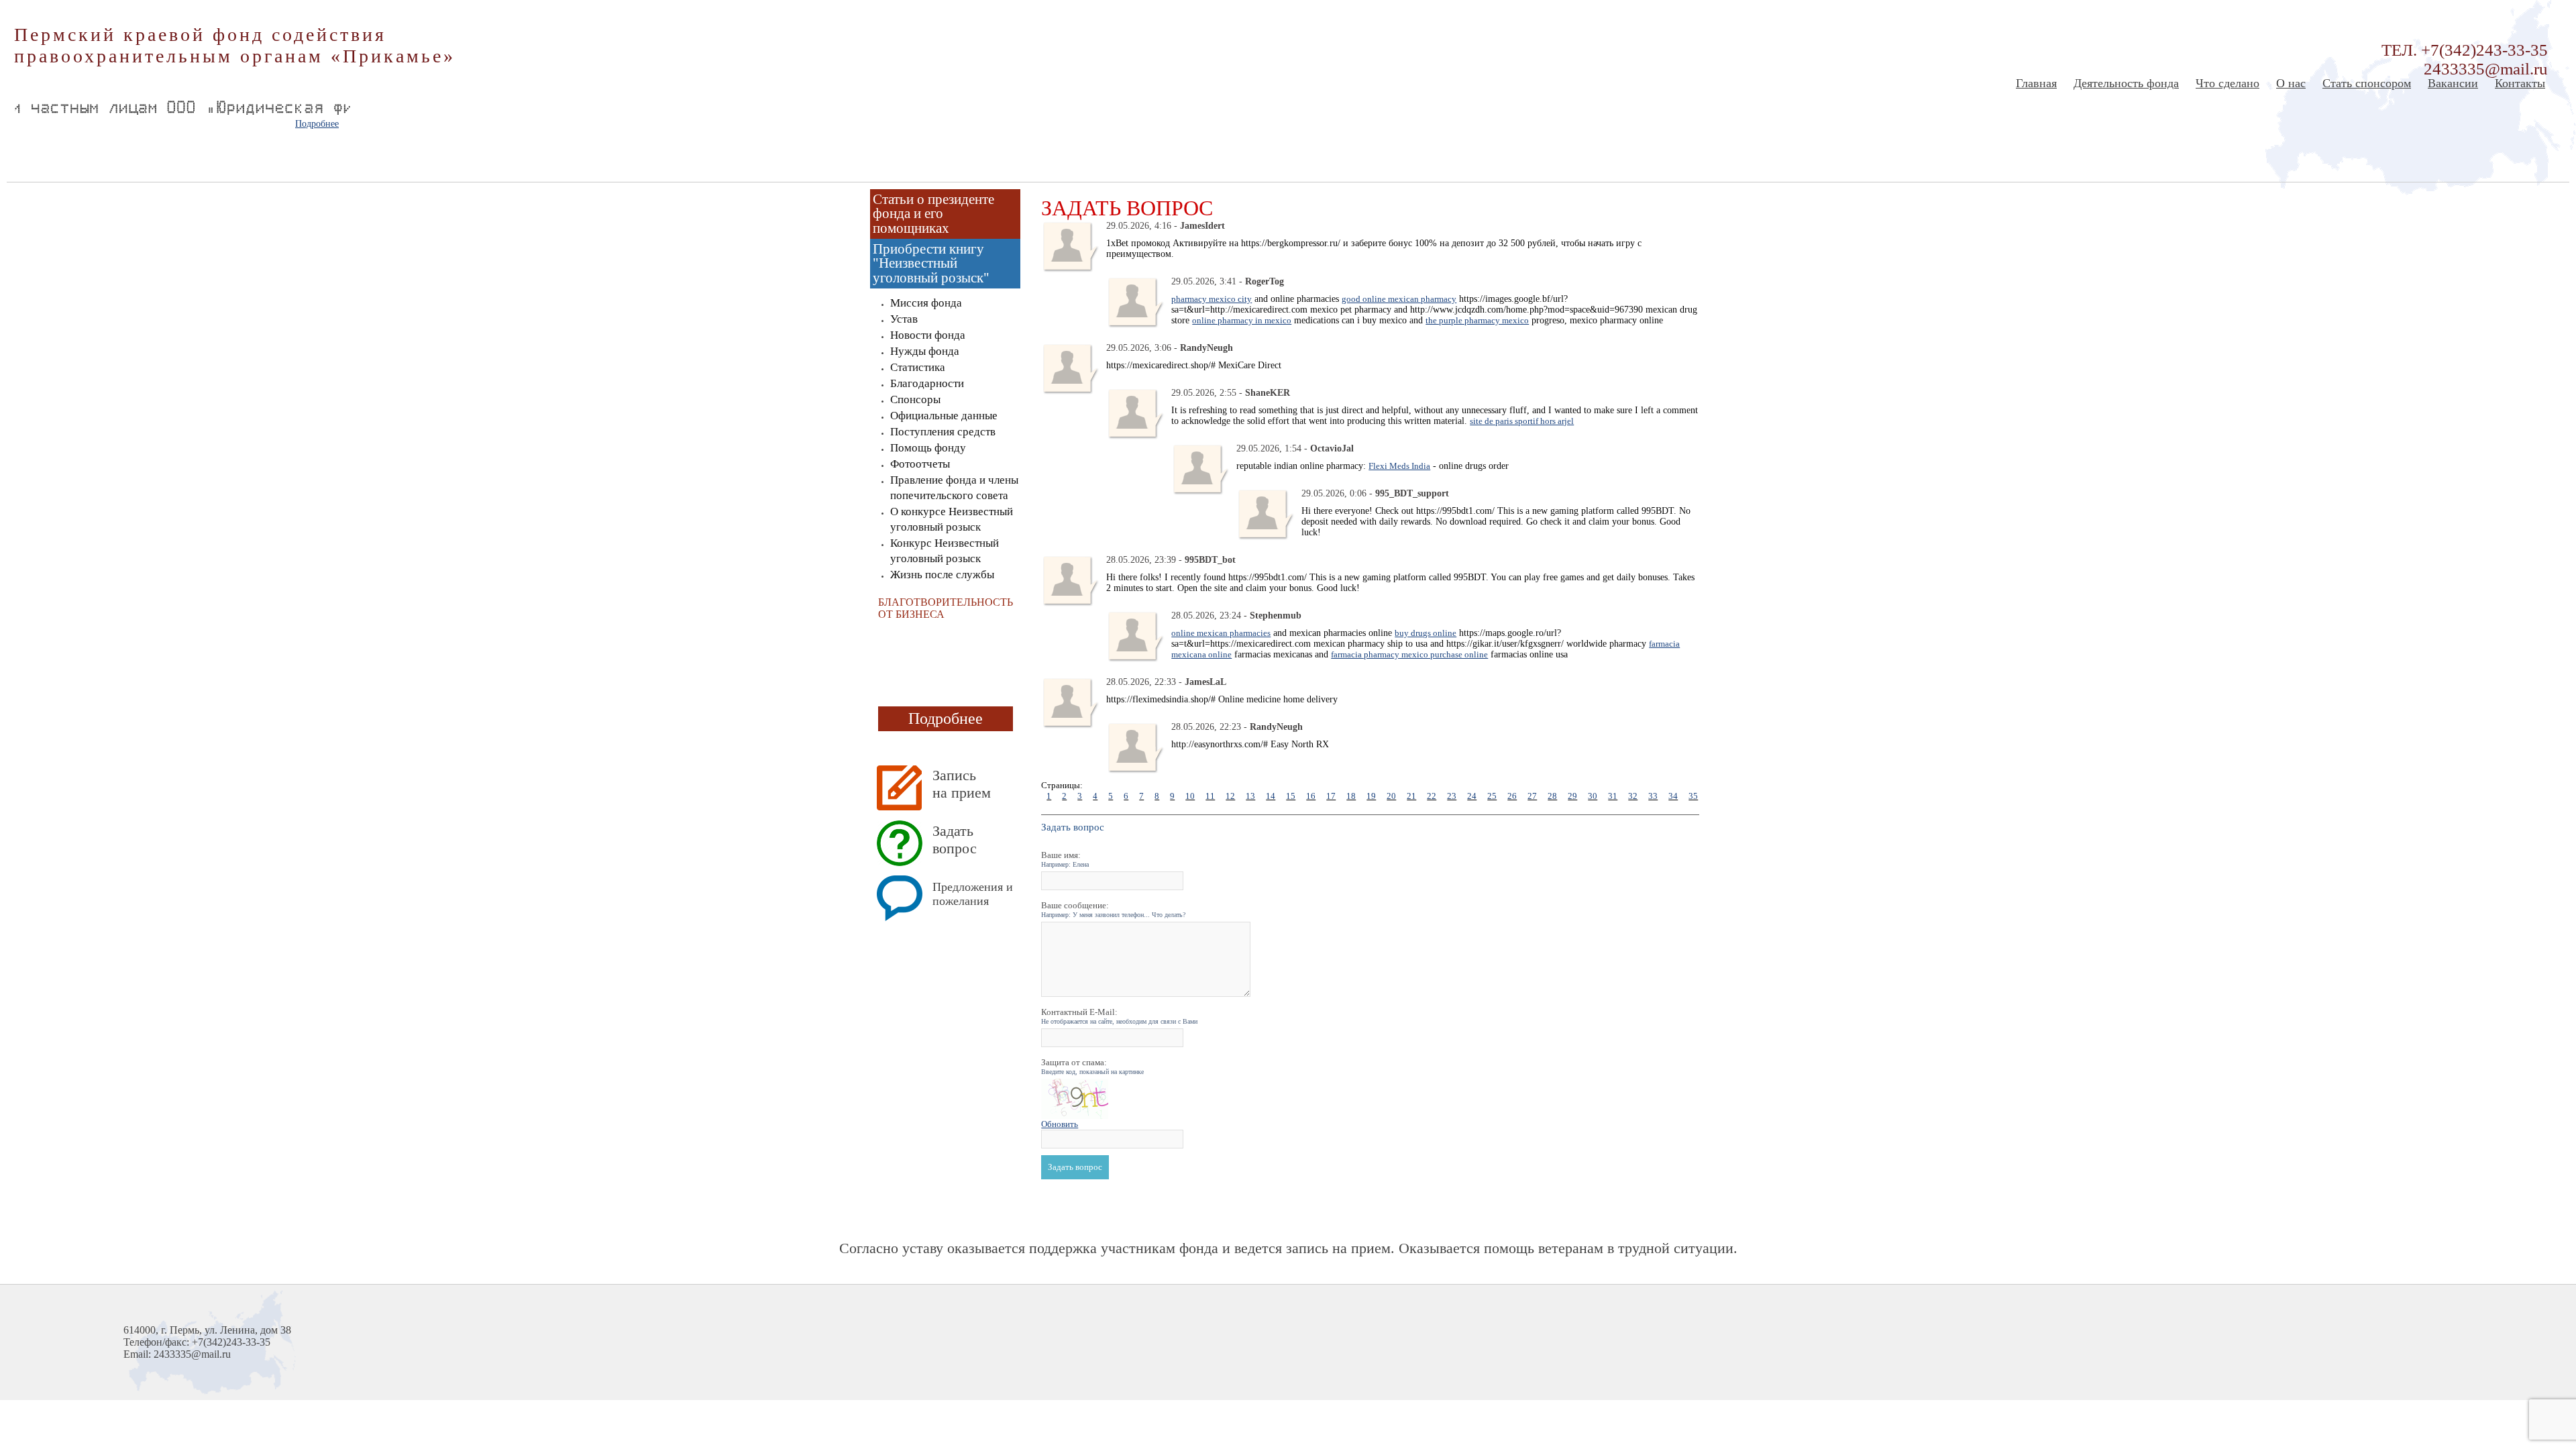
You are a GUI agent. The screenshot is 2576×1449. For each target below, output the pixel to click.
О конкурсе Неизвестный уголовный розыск (952, 519)
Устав (904, 319)
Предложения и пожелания (973, 894)
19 (1371, 796)
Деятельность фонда (2126, 83)
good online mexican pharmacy (1399, 299)
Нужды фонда (925, 351)
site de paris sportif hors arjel (1522, 421)
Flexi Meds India (1399, 466)
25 (1492, 796)
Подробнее (317, 124)
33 (1653, 796)
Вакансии (2453, 83)
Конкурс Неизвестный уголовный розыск (945, 551)
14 (1271, 796)
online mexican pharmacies (1221, 633)
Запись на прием (962, 784)
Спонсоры (915, 399)
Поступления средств (943, 432)
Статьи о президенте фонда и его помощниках (933, 214)
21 (1411, 796)
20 (1391, 796)
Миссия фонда (926, 303)
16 (1311, 796)
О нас (2291, 83)
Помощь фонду (928, 448)
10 (1190, 796)
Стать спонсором (2367, 83)
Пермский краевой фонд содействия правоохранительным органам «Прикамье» (235, 45)
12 (1230, 796)
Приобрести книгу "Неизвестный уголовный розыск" (931, 263)
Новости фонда (928, 335)
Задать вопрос (955, 840)
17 (1331, 796)
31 (1613, 796)
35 (1693, 796)
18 (1351, 796)
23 (1452, 796)
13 (1250, 796)
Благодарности (927, 383)
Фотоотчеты (920, 464)
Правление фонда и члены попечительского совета (954, 488)
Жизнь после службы (942, 575)
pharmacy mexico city (1212, 299)
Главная (2036, 83)
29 (1572, 796)
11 (1210, 796)
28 (1552, 796)
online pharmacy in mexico (1242, 320)
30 (1593, 796)
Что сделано (2228, 83)
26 (1512, 796)
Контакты (2520, 83)
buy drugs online (1426, 633)
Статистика (918, 367)
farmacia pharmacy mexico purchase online (1409, 654)
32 (1633, 796)
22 (1432, 796)
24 (1472, 796)
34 (1673, 796)
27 (1532, 796)
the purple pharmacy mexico (1477, 320)
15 (1291, 796)
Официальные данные (944, 416)
